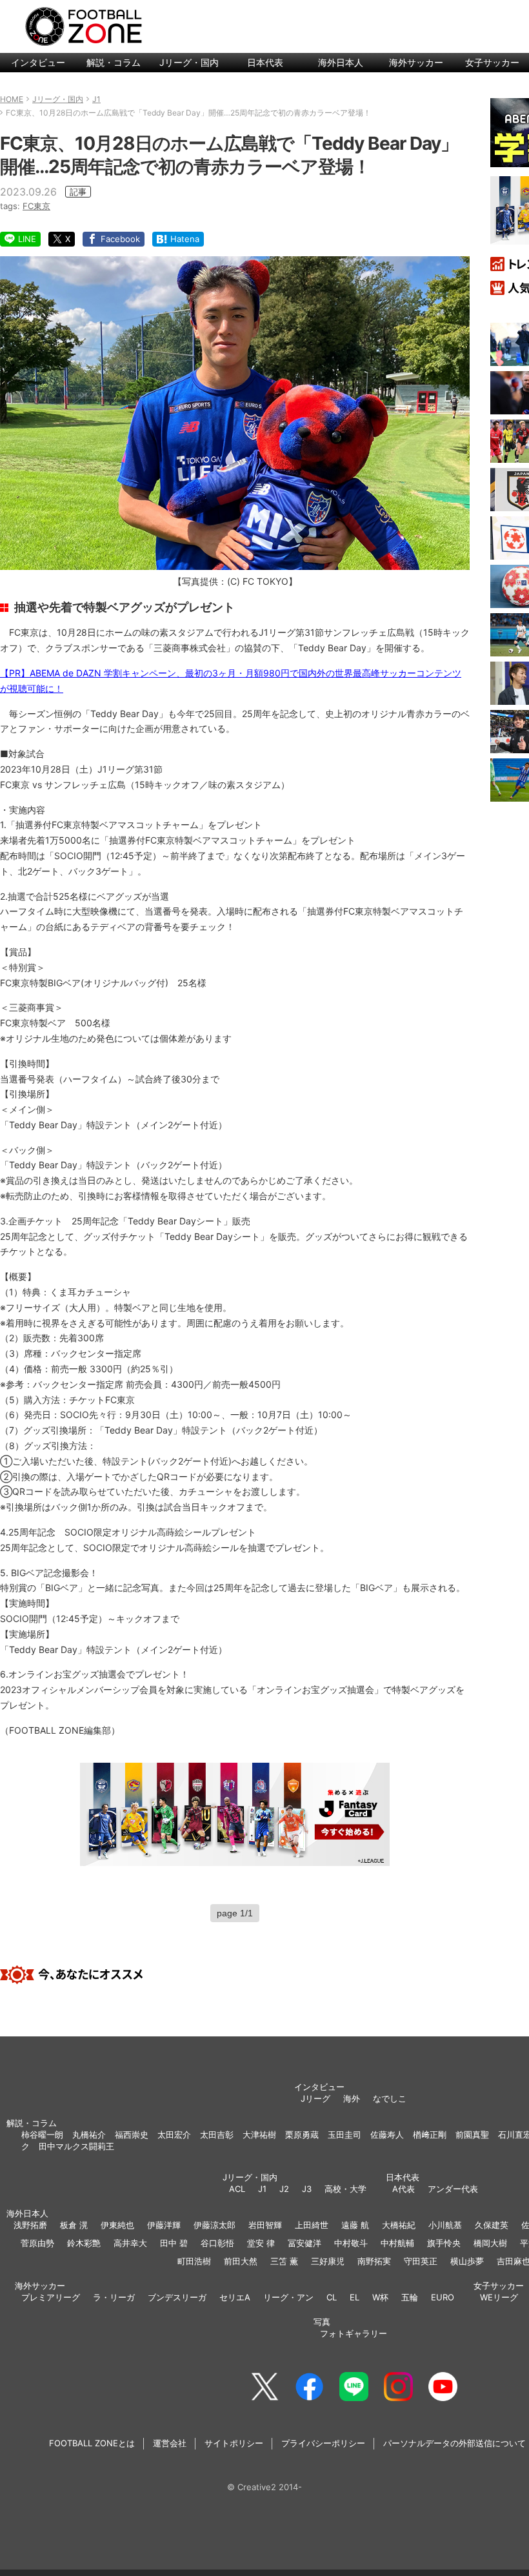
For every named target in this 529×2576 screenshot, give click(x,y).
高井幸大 (130, 2243)
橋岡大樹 (490, 2243)
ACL (237, 2189)
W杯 (380, 2297)
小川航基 (445, 2225)
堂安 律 (261, 2243)
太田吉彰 (217, 2135)
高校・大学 (345, 2189)
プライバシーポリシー (323, 2443)
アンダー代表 (453, 2189)
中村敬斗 (351, 2243)
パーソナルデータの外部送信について (454, 2443)
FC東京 (36, 206)
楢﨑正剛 (430, 2135)
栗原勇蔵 (302, 2135)
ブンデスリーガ (177, 2297)
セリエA (235, 2297)
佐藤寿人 (387, 2135)
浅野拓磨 (30, 2225)
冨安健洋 (304, 2243)
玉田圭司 (344, 2135)
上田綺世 (312, 2225)
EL (354, 2297)
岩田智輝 (265, 2225)
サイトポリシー (234, 2443)
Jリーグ (315, 2098)
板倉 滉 (74, 2225)
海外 (352, 2098)
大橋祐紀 (399, 2225)
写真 (322, 2322)
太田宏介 (174, 2135)
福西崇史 (132, 2135)
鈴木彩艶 (84, 2243)
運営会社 (170, 2443)
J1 (262, 2189)
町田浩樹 (194, 2261)
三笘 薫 (284, 2261)
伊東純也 (117, 2225)
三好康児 (328, 2261)
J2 (284, 2189)
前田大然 (241, 2261)
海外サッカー (416, 62)
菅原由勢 (37, 2243)
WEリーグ (499, 2297)
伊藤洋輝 (164, 2225)
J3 (307, 2189)
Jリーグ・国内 (189, 62)
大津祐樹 (259, 2135)
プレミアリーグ (51, 2297)
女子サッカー (499, 2286)
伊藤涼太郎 (215, 2225)
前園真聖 (472, 2135)
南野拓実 (374, 2261)
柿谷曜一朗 (42, 2135)
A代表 (404, 2189)
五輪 (410, 2297)
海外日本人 (341, 62)
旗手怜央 (444, 2243)
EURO (443, 2297)
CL (332, 2297)
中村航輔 (397, 2243)
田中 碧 (174, 2243)
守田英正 (421, 2261)
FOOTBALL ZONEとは (92, 2443)
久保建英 (492, 2225)
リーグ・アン (288, 2297)
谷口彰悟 (217, 2243)
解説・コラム (114, 62)
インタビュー (38, 62)
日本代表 (265, 62)
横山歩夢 (467, 2261)
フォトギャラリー (354, 2333)
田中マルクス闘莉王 (76, 2146)
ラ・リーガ (114, 2297)
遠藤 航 (355, 2225)
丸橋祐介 (89, 2135)
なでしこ (390, 2098)
